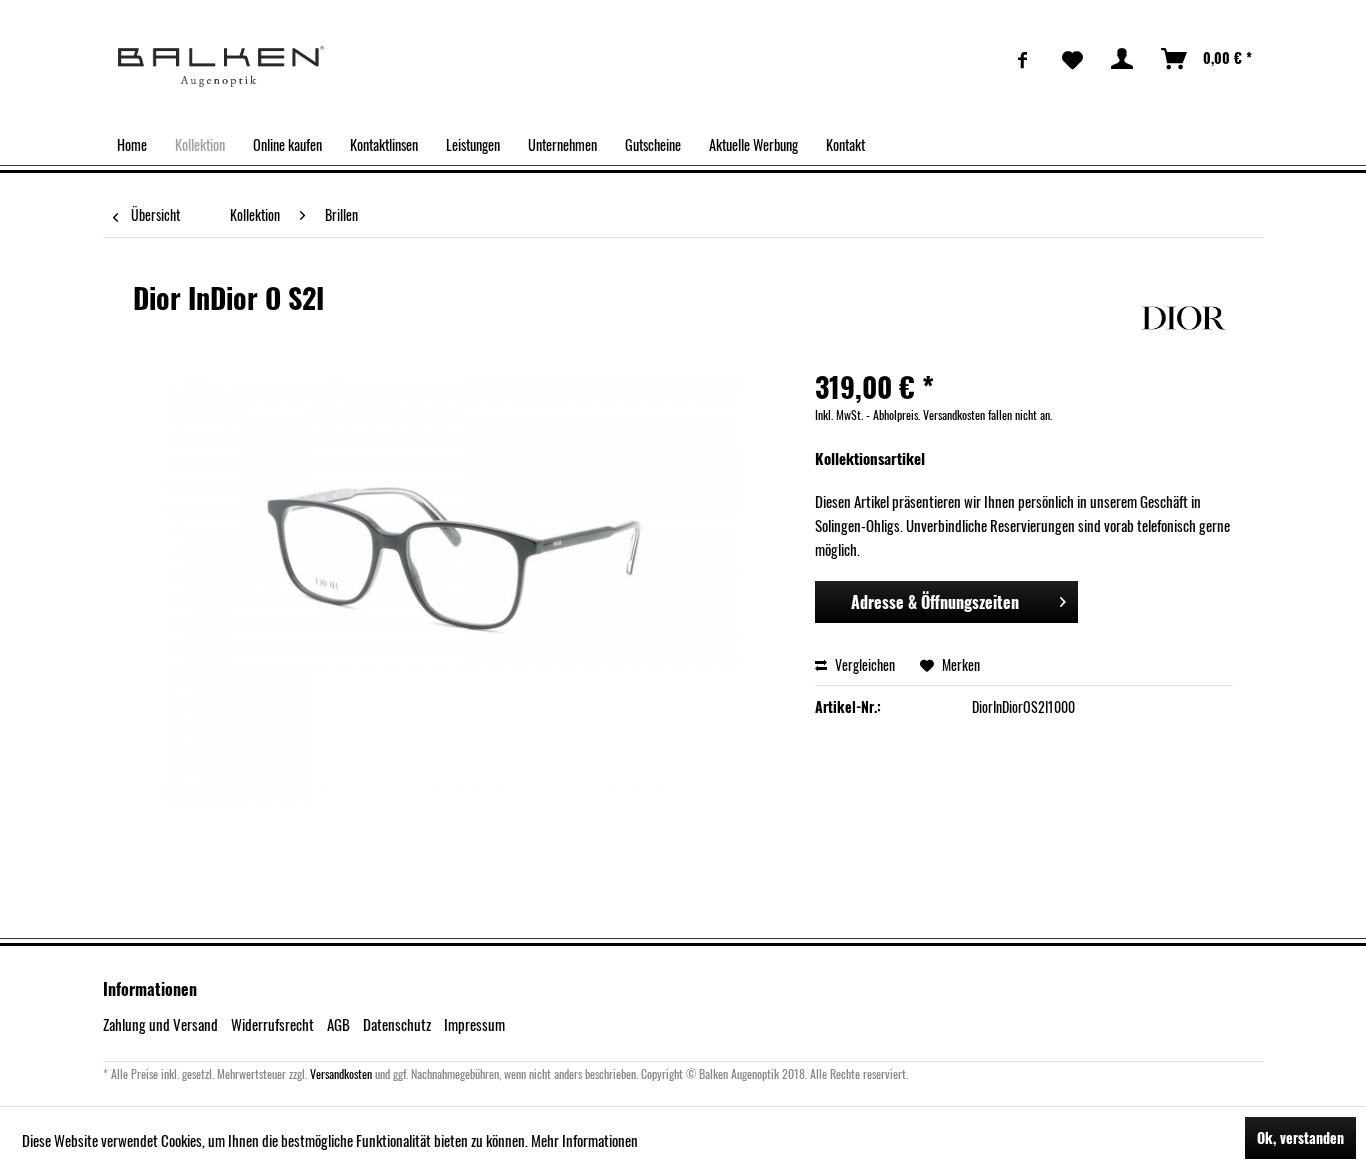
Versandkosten (341, 1073)
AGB (338, 1024)
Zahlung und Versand (160, 1024)
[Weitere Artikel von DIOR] (1183, 318)
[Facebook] (1023, 59)
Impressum (474, 1024)
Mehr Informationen (584, 1140)
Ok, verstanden (1300, 1137)
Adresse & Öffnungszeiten (935, 602)
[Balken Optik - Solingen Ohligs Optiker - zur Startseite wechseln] (221, 67)
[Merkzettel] (1072, 59)
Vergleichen (863, 664)
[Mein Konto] (1123, 59)
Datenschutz (397, 1024)
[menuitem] (1023, 59)
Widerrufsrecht (272, 1024)
